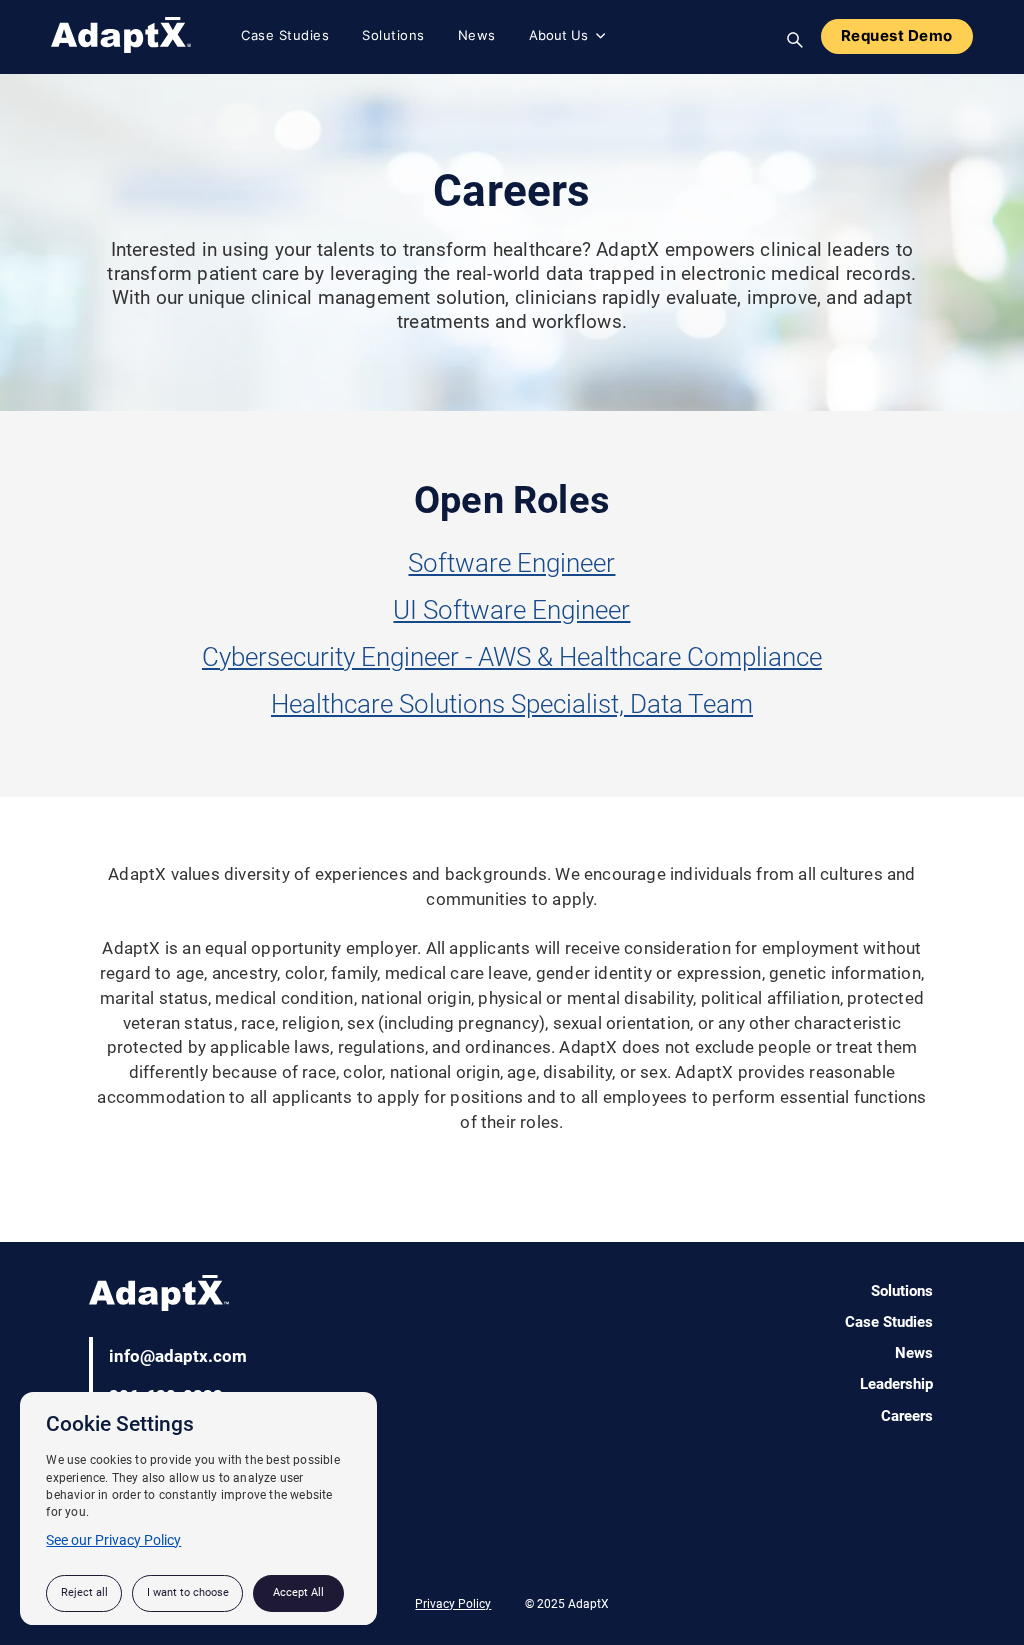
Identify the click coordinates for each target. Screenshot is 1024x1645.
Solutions (902, 1291)
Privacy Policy (453, 1604)
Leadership (896, 1384)
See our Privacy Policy (113, 1540)
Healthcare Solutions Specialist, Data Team (512, 704)
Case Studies (285, 35)
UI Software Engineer (511, 610)
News (914, 1353)
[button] (568, 36)
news (477, 35)
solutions (393, 35)
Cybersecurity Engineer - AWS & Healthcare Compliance (512, 657)
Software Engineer (511, 563)
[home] (121, 37)
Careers (907, 1416)
